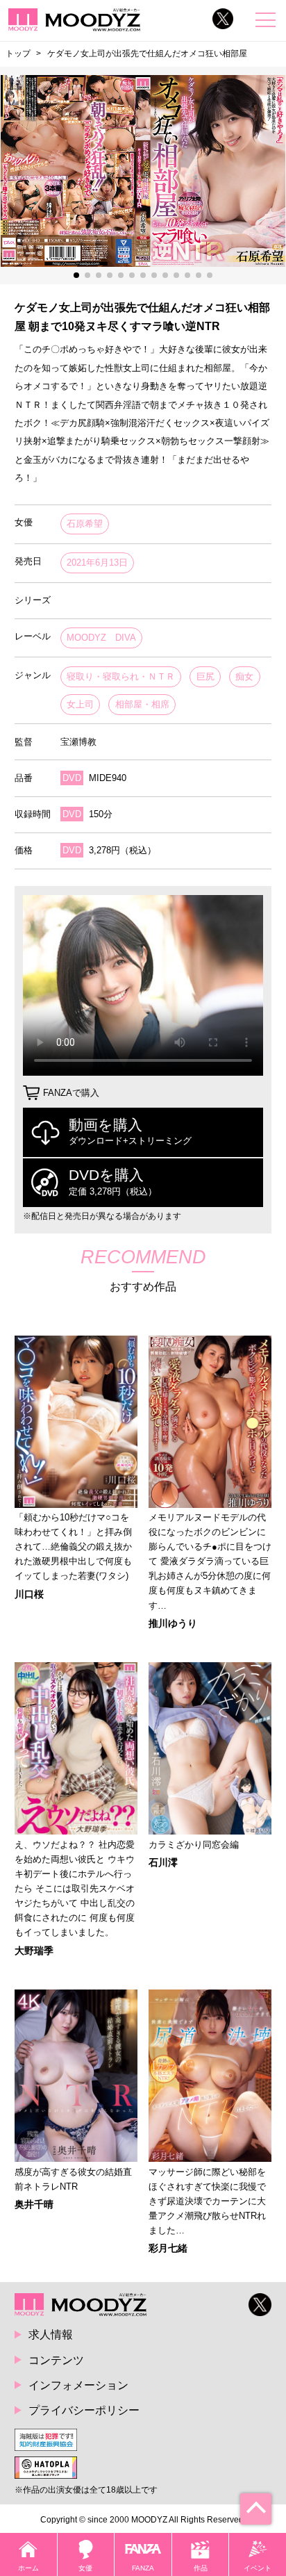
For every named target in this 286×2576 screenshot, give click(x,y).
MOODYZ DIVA (101, 638)
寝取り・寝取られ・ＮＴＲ (121, 676)
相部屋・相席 (142, 704)
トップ (18, 54)
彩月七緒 (168, 2248)
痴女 (244, 676)
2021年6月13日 (97, 563)
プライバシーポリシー (84, 2410)
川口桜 (29, 1594)
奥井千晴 (34, 2204)
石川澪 (163, 1862)
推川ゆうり (173, 1623)
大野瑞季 (34, 1951)
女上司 (80, 704)
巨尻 (205, 676)
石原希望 (85, 524)
